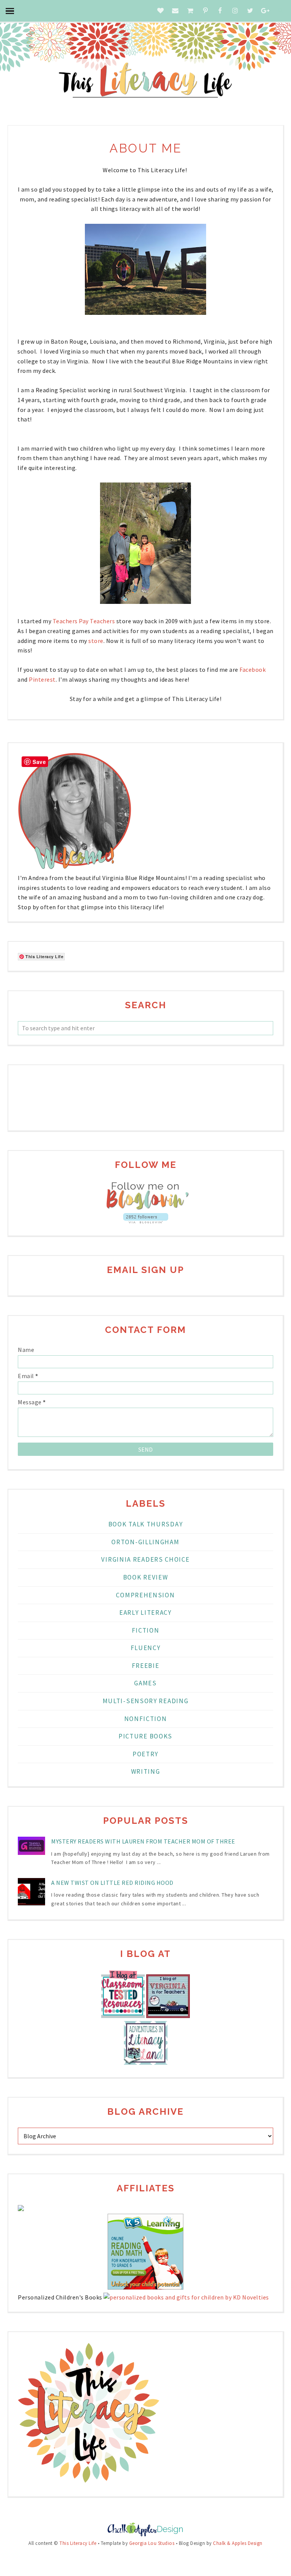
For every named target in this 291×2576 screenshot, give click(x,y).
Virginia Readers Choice (145, 1559)
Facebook (253, 670)
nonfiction (146, 1719)
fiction (146, 1630)
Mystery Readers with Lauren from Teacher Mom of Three (143, 1841)
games (145, 1683)
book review (146, 1577)
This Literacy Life (78, 2543)
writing (146, 1771)
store (96, 641)
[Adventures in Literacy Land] (146, 2062)
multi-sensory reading (146, 1701)
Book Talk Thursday (146, 1524)
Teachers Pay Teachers (84, 621)
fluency (146, 1648)
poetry (145, 1754)
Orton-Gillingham (145, 1542)
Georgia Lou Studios (152, 2543)
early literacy (145, 1613)
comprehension (145, 1595)
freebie (146, 1666)
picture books (145, 1736)
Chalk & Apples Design (238, 2543)
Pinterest (42, 679)
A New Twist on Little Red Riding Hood (112, 1883)
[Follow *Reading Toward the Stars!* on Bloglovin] (145, 1208)
